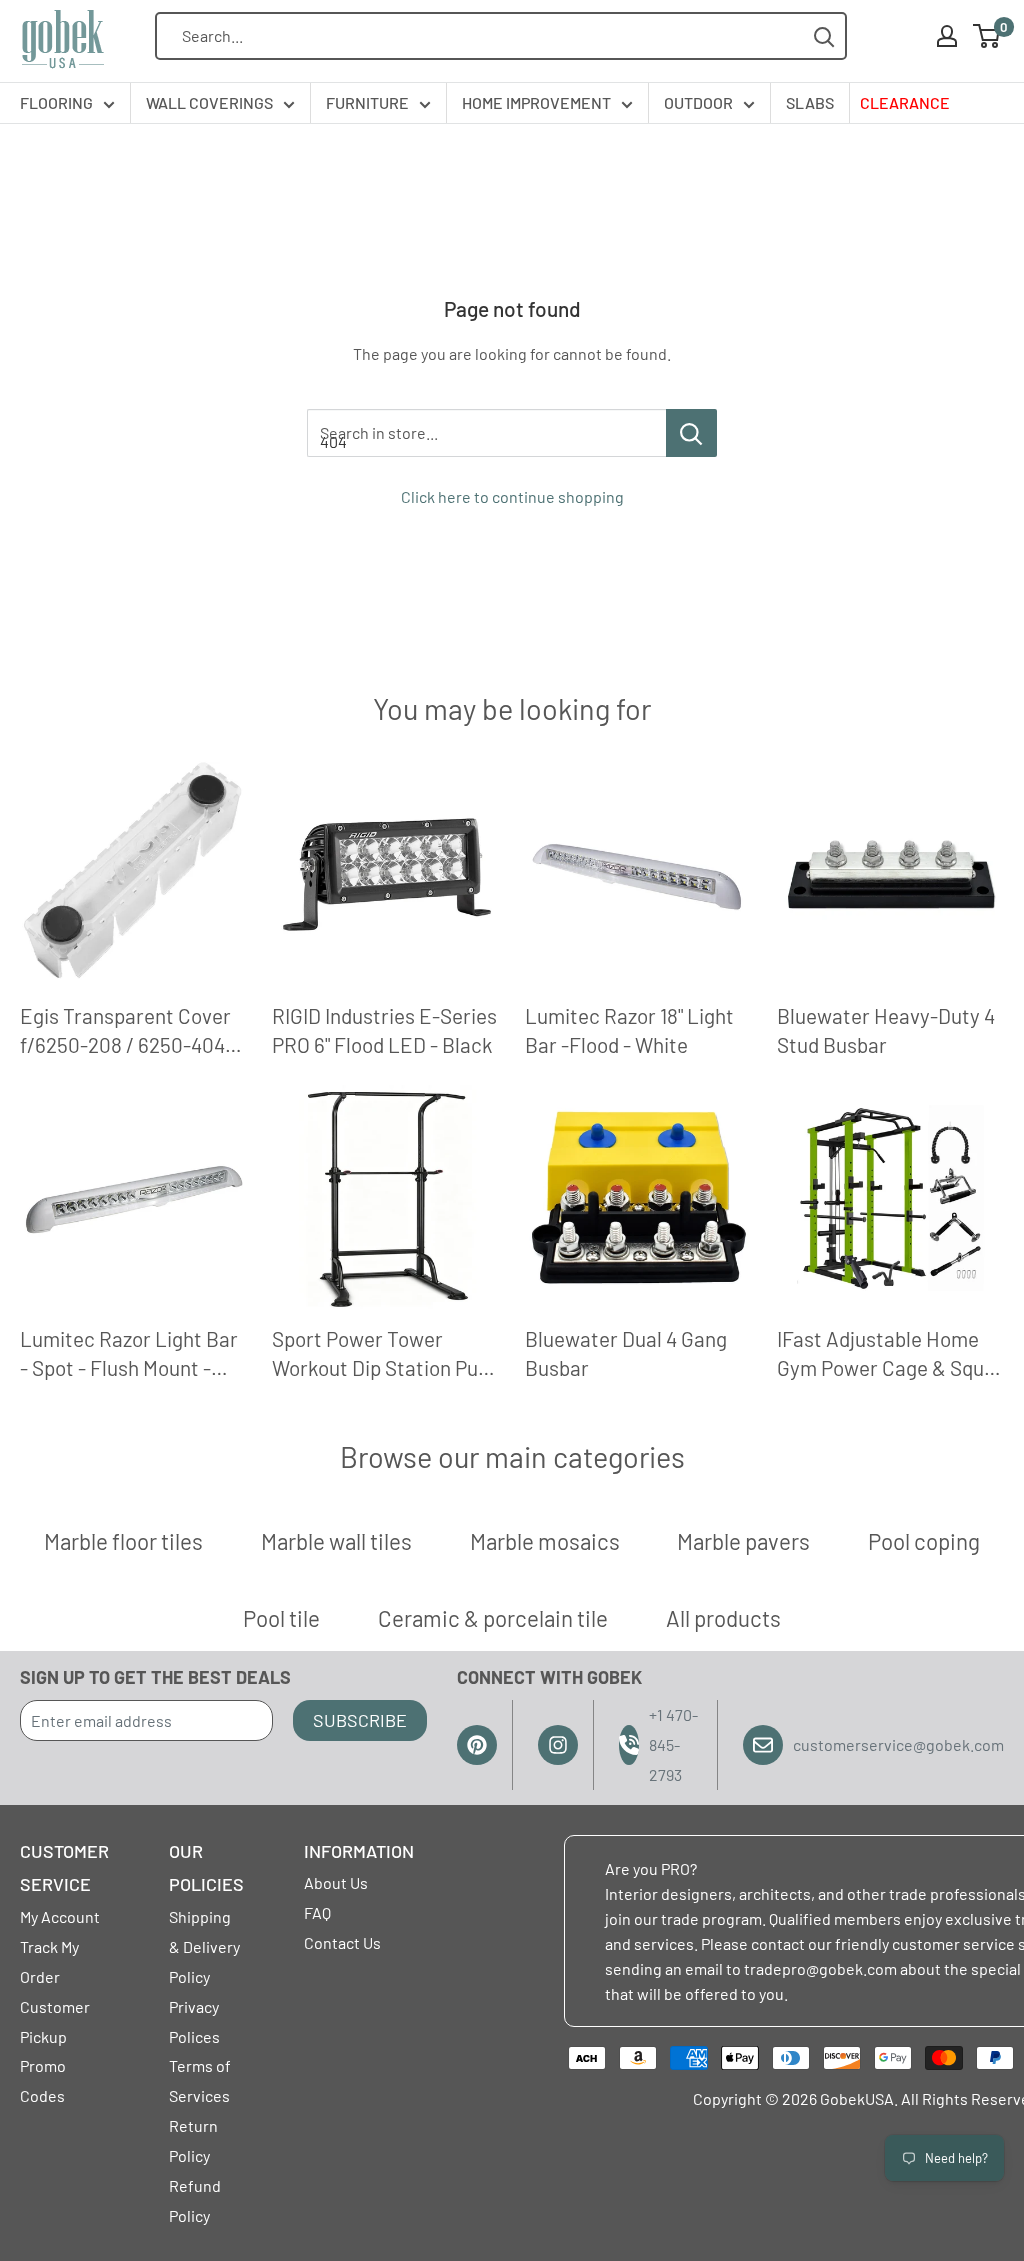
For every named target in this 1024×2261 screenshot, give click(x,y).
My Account (60, 1916)
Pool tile (281, 1618)
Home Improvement (536, 102)
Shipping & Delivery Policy (204, 1946)
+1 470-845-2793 (673, 1744)
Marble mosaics (545, 1541)
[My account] (947, 36)
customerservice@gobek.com (898, 1744)
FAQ (317, 1912)
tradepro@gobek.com (820, 1968)
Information (359, 1851)
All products (723, 1618)
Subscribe (360, 1720)
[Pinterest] (477, 1745)
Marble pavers (743, 1541)
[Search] (824, 36)
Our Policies (206, 1868)
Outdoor (698, 102)
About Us (336, 1882)
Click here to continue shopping (512, 496)
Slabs (810, 102)
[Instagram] (558, 1745)
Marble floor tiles (123, 1541)
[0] (987, 36)
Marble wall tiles (336, 1541)
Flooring (56, 102)
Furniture (367, 102)
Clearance (905, 102)
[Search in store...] (691, 433)
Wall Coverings (209, 102)
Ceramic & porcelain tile (493, 1618)
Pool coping (924, 1541)
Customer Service (64, 1868)
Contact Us (342, 1942)
